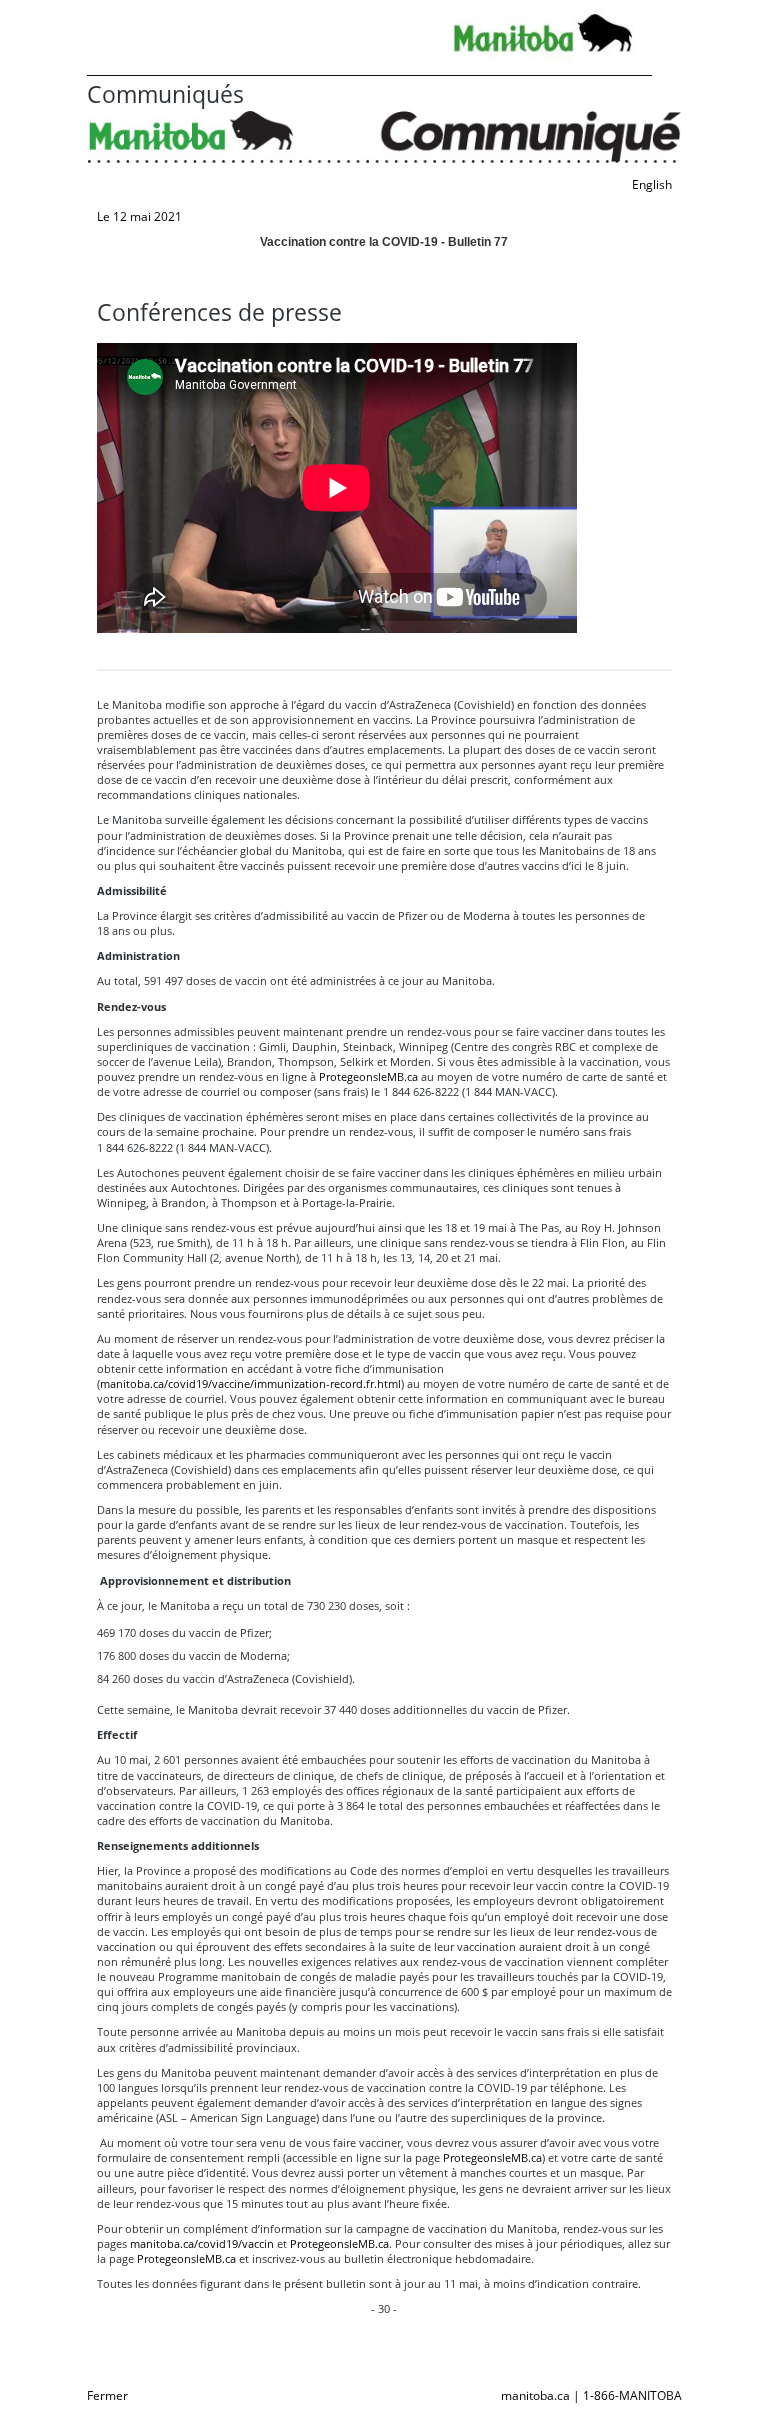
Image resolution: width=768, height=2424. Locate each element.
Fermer (107, 2395)
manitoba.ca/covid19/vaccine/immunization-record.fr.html (250, 1383)
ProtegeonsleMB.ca (368, 1076)
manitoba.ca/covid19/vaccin (202, 2243)
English (652, 184)
